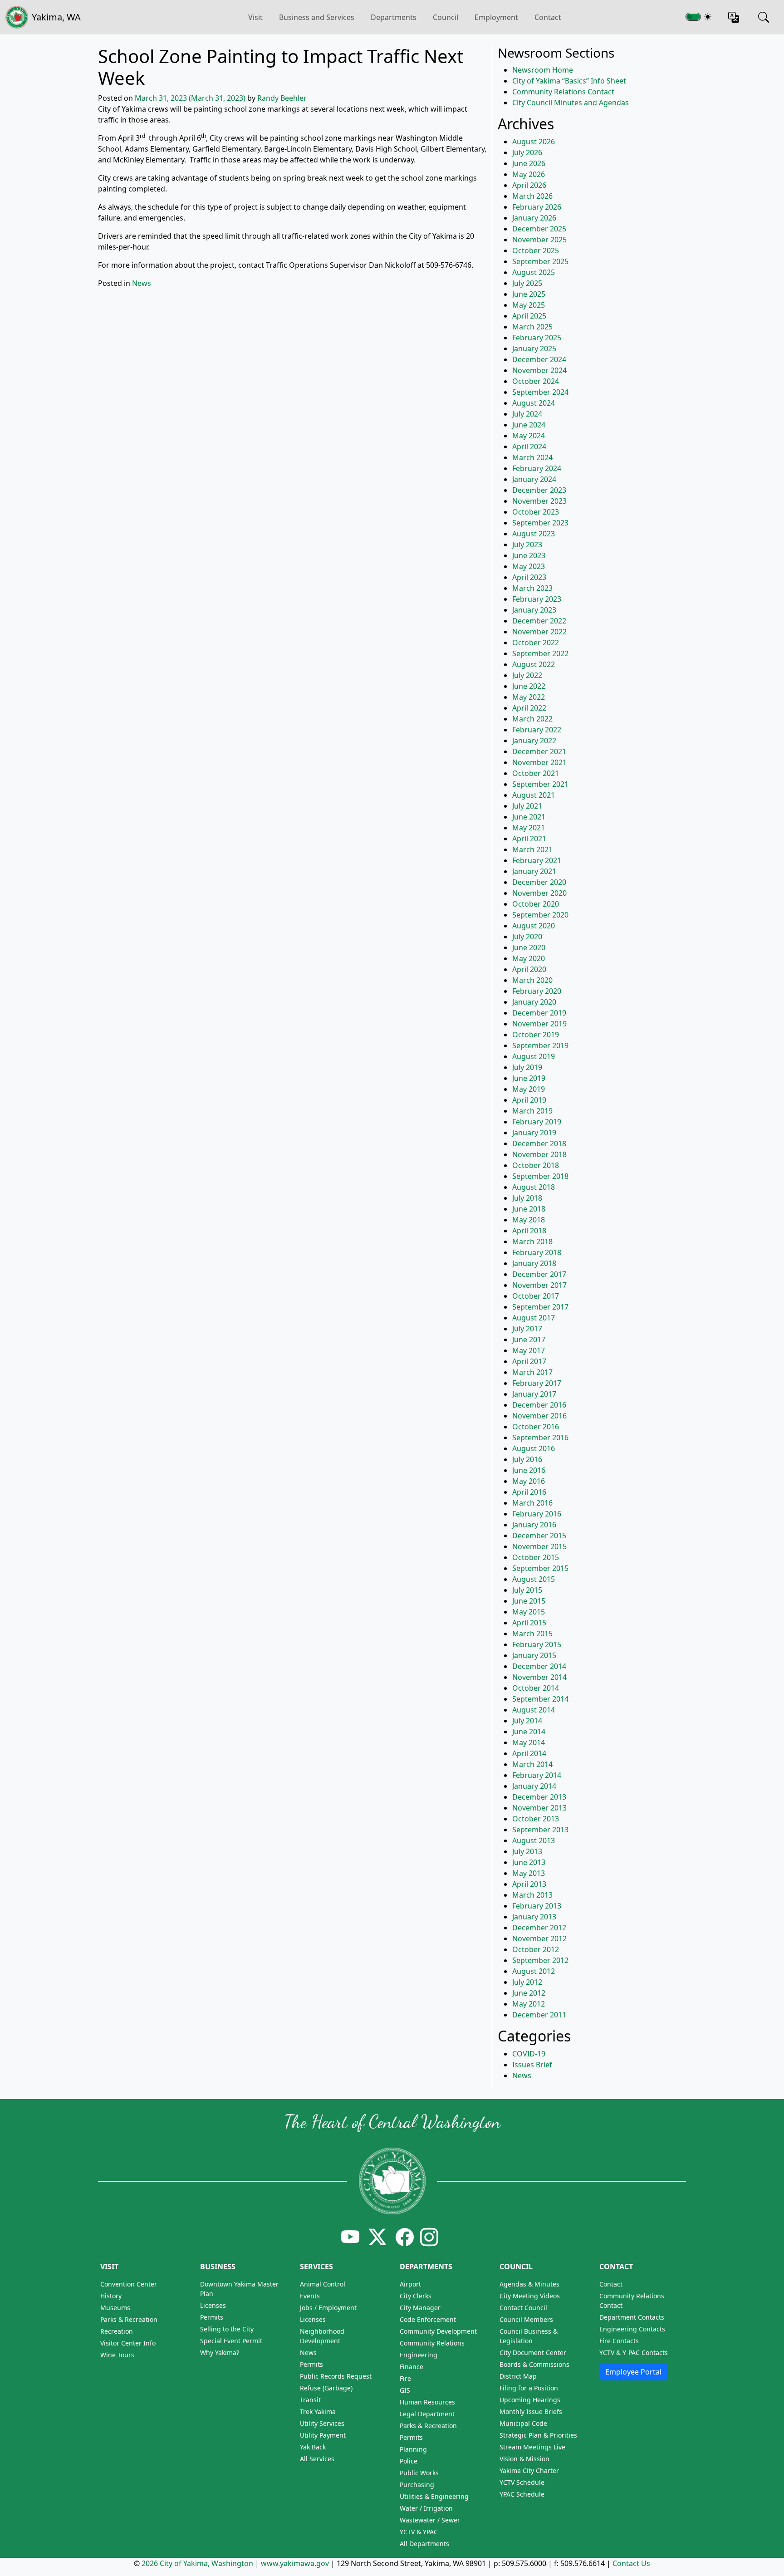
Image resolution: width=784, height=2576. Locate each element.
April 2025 (529, 316)
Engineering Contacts (632, 2329)
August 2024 (534, 403)
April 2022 (529, 708)
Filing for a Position (529, 2388)
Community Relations (432, 2343)
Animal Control (323, 2284)
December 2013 (539, 1797)
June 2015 (529, 1601)
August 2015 (534, 1579)
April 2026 (529, 185)
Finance (412, 2367)
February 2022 (537, 730)
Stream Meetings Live (532, 2447)
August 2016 (534, 1448)
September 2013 (540, 1830)
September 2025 (540, 261)
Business (218, 2267)
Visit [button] (255, 17)
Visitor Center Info (128, 2343)
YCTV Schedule (522, 2482)
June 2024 (529, 425)
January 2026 (534, 218)
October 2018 (536, 1165)
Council (446, 17)
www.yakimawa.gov (295, 2563)
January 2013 (534, 1917)
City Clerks (416, 2296)
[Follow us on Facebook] (405, 2237)
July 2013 (527, 1851)
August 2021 (534, 795)
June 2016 (529, 1470)
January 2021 (534, 871)
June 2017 (529, 1340)
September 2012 (540, 1960)
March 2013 (532, 1895)
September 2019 (540, 1045)
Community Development (438, 2331)
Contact (548, 17)
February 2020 (537, 991)
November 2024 (539, 370)
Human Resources (427, 2402)
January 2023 (534, 610)
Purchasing (417, 2485)
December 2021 (539, 751)
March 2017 (532, 1372)
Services (316, 2267)
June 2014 (529, 1732)
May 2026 (529, 174)
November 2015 (539, 1546)
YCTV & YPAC (419, 2532)
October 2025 (536, 250)
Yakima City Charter (529, 2471)
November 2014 (539, 1677)
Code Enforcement (428, 2319)
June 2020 (529, 947)
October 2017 (536, 1296)
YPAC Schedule (522, 2494)
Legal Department (427, 2414)
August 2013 (534, 1840)
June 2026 (529, 163)
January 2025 (534, 348)
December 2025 (539, 229)
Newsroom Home (543, 70)
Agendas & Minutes (529, 2284)
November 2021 (539, 762)
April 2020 (529, 969)
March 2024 (532, 457)
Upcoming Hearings (530, 2400)
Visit (109, 2267)
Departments (394, 17)
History (111, 2296)
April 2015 (529, 1623)
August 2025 (534, 272)
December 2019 (539, 1013)
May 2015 (529, 1612)
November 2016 (539, 1416)
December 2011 (539, 2015)
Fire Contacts (619, 2341)
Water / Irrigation (426, 2508)
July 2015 (527, 1590)
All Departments (424, 2544)
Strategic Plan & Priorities (538, 2435)
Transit (310, 2400)
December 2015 (539, 1536)
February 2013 (537, 1906)
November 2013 (539, 1808)
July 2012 (527, 1982)
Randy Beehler (282, 98)
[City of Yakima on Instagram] (428, 2237)
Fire (405, 2378)
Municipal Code (523, 2423)
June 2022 (529, 686)
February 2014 (537, 1775)
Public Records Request (336, 2376)
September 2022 (540, 653)
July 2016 (527, 1459)
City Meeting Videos (530, 2296)
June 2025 (529, 294)
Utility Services (322, 2423)
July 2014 (527, 1721)
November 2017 (539, 1285)
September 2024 (540, 392)
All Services (317, 2459)
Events (310, 2296)
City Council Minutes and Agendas (571, 103)
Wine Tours (117, 2355)
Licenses (213, 2305)
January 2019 (534, 1133)
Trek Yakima (318, 2412)
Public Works (419, 2473)
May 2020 (529, 958)
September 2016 (540, 1438)
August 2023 (534, 534)
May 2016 (529, 1481)
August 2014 (534, 1710)
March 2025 (532, 327)
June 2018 (529, 1209)
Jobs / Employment (328, 2308)
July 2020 (527, 937)
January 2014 (534, 1786)
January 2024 (534, 479)
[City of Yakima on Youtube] (350, 2237)
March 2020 (532, 980)
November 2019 (539, 1024)
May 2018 (529, 1220)
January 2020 (534, 1002)
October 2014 (536, 1688)
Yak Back (313, 2447)
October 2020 (536, 904)
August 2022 (534, 664)
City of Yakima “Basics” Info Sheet (569, 81)
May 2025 (529, 305)
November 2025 (539, 240)
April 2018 (529, 1231)
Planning (413, 2449)
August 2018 (534, 1187)
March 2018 (532, 1241)
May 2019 (529, 1089)
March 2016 (532, 1503)
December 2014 (539, 1666)
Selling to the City (227, 2329)
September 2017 (540, 1307)
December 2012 (539, 1928)
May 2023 (529, 566)
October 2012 (536, 1949)
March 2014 (532, 1764)
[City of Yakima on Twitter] (377, 2237)
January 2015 (534, 1655)
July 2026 (527, 152)
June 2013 (529, 1862)
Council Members (526, 2319)
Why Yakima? (220, 2353)
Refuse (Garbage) (326, 2388)
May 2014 (529, 1742)
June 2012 (529, 1993)
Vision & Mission (524, 2459)
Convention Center (129, 2284)
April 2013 (529, 1884)
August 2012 (534, 1971)
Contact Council (523, 2308)
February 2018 (537, 1252)
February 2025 (537, 338)
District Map (518, 2376)
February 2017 (537, 1383)
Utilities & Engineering (434, 2496)
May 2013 (529, 1873)
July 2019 (527, 1067)
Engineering (419, 2355)
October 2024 (536, 381)
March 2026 (532, 196)
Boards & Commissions (534, 2364)
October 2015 (536, 1557)
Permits (212, 2317)
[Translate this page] (734, 17)
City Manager (420, 2308)
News (142, 283)
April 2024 (529, 447)
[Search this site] (764, 17)
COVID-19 (529, 2054)
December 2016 (539, 1405)
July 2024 (527, 414)
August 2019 (534, 1056)
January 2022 (534, 741)
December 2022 (539, 621)
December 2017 (539, 1274)
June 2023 (529, 555)
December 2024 (539, 359)
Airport (410, 2284)
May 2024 (529, 436)
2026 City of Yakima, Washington (197, 2563)
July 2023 (527, 545)
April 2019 (529, 1100)
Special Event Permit (231, 2341)
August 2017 (534, 1318)
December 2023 (539, 490)
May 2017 (529, 1350)
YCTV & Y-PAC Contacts (634, 2353)
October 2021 (536, 773)
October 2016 (536, 1427)
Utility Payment (323, 2435)
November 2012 (539, 1938)
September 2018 (540, 1176)
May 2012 (529, 2004)
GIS (405, 2390)
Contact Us (631, 2563)
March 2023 (532, 588)
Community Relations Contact (563, 92)
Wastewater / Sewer (430, 2520)
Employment (496, 17)
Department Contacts (632, 2317)
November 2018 (539, 1154)
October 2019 (536, 1035)
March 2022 (532, 719)
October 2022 (536, 643)
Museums (115, 2308)
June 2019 (529, 1078)
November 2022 (539, 632)
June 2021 (529, 817)
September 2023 (540, 523)
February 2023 (537, 599)
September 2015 (540, 1568)
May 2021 (529, 828)
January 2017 (534, 1394)
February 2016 (537, 1514)
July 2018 (527, 1198)
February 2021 (537, 860)
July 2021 (527, 806)
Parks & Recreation (129, 2319)
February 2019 (537, 1122)
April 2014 (529, 1753)
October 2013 (536, 1819)
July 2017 (527, 1329)
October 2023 (536, 512)
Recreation (117, 2331)
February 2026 (537, 207)
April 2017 (529, 1361)
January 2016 (534, 1525)
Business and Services (317, 17)
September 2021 (540, 784)
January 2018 (534, 1263)
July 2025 (527, 283)
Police (409, 2461)
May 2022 (529, 697)
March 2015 (532, 1634)
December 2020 (539, 882)
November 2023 (539, 501)
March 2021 (532, 849)
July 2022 (527, 675)
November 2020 (539, 893)
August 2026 (534, 142)
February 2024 (537, 468)
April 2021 (529, 839)
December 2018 (539, 1143)
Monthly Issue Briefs (531, 2412)
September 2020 (540, 915)
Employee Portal (633, 2372)
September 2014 (540, 1699)
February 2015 (537, 1644)
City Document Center (533, 2353)
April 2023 (529, 577)
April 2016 (529, 1492)
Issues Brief (532, 2065)
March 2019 (532, 1111)
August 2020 (534, 926)
